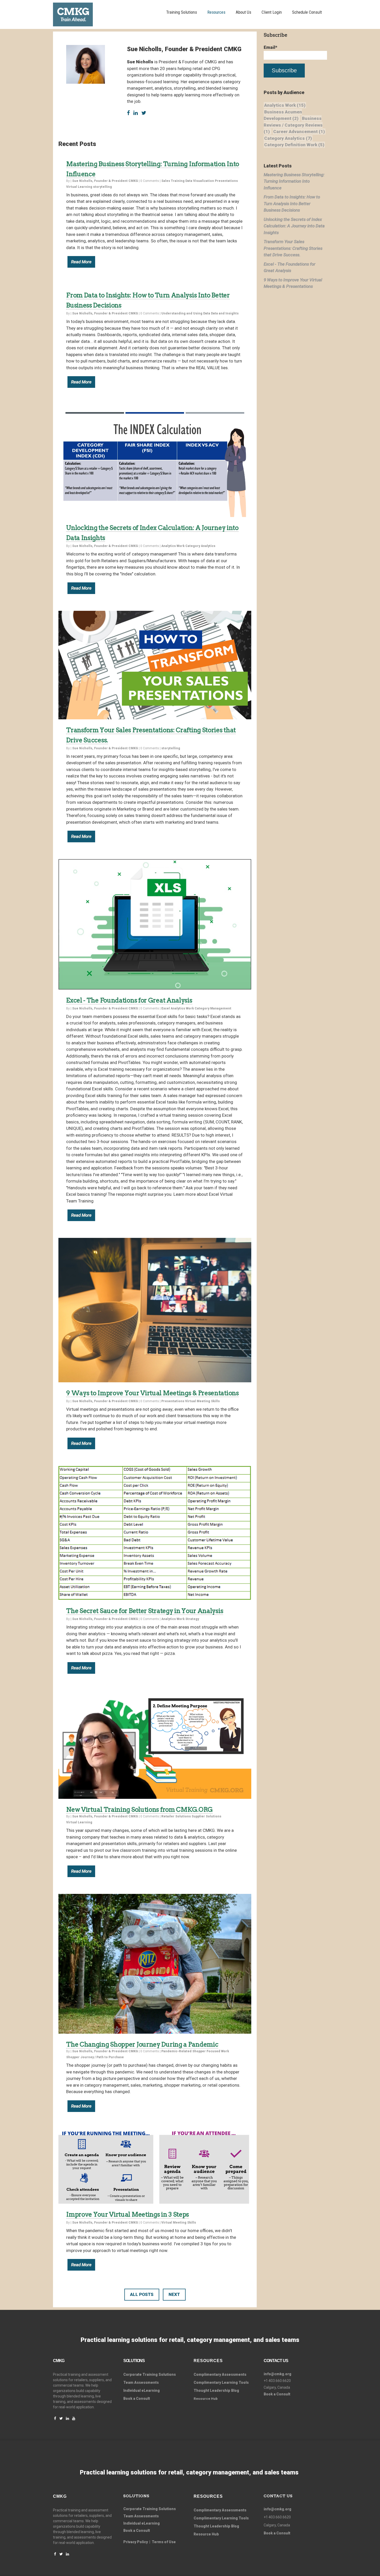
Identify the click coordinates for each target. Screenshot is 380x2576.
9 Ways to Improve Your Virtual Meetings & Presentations (153, 1393)
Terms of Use (164, 2542)
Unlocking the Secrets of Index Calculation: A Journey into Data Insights (294, 226)
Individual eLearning (142, 2390)
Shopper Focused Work (211, 2051)
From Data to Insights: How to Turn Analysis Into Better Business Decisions (292, 203)
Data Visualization (200, 181)
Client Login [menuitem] (272, 12)
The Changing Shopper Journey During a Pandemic (142, 2044)
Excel (166, 1008)
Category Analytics (200, 546)
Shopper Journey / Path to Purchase (95, 2057)
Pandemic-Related (176, 2051)
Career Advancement (299, 132)
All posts (142, 2294)
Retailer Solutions (176, 1816)
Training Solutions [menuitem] (182, 12)
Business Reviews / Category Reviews (293, 125)
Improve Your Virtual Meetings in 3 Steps (128, 2214)
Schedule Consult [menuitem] (307, 12)
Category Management (213, 1008)
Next (174, 2294)
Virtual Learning (79, 187)
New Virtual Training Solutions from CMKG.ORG (139, 1810)
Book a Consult (137, 2398)
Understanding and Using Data (186, 313)
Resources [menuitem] (216, 12)
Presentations (226, 181)
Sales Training (173, 181)
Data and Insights (225, 313)
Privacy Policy (136, 2542)
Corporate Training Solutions (150, 2509)
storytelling (102, 187)
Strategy (192, 1619)
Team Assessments (141, 2382)
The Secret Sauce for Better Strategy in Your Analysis (145, 1611)
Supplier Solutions (206, 1816)
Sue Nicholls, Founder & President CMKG (105, 181)
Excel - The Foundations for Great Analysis (129, 1000)
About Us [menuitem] (244, 12)
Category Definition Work (294, 145)
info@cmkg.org (278, 2374)
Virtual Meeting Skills (202, 1401)
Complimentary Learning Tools (221, 2382)
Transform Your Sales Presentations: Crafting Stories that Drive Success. (293, 248)
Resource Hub (206, 2534)
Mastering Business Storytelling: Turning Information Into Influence (294, 181)
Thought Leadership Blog (216, 2390)
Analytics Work (173, 546)
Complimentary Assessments (220, 2374)
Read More (81, 262)
